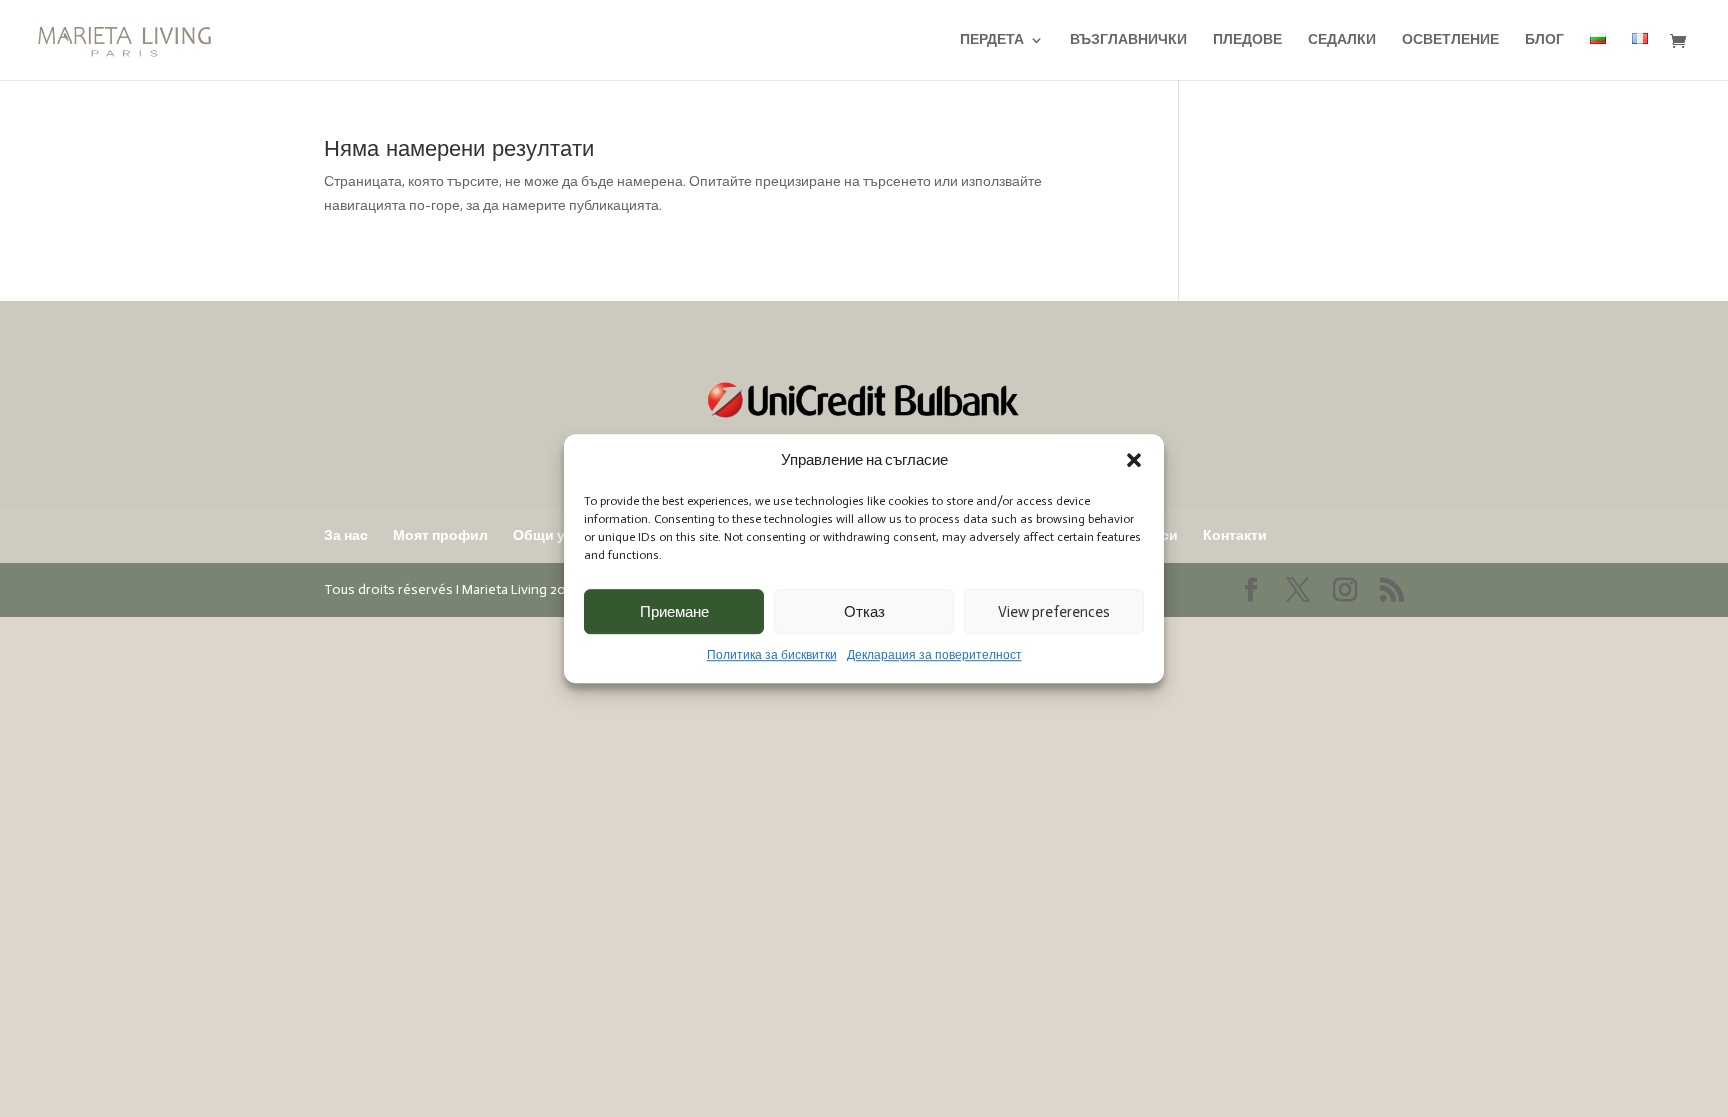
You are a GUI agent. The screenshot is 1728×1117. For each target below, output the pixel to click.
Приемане (674, 612)
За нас (346, 535)
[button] (1134, 461)
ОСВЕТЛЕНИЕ (1450, 40)
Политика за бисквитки (772, 656)
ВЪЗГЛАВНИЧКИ (1128, 40)
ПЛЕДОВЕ (1247, 40)
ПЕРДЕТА (992, 40)
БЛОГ (1544, 40)
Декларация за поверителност (934, 656)
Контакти (1235, 535)
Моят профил (440, 535)
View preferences (1054, 612)
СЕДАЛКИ (1342, 40)
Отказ (864, 612)
